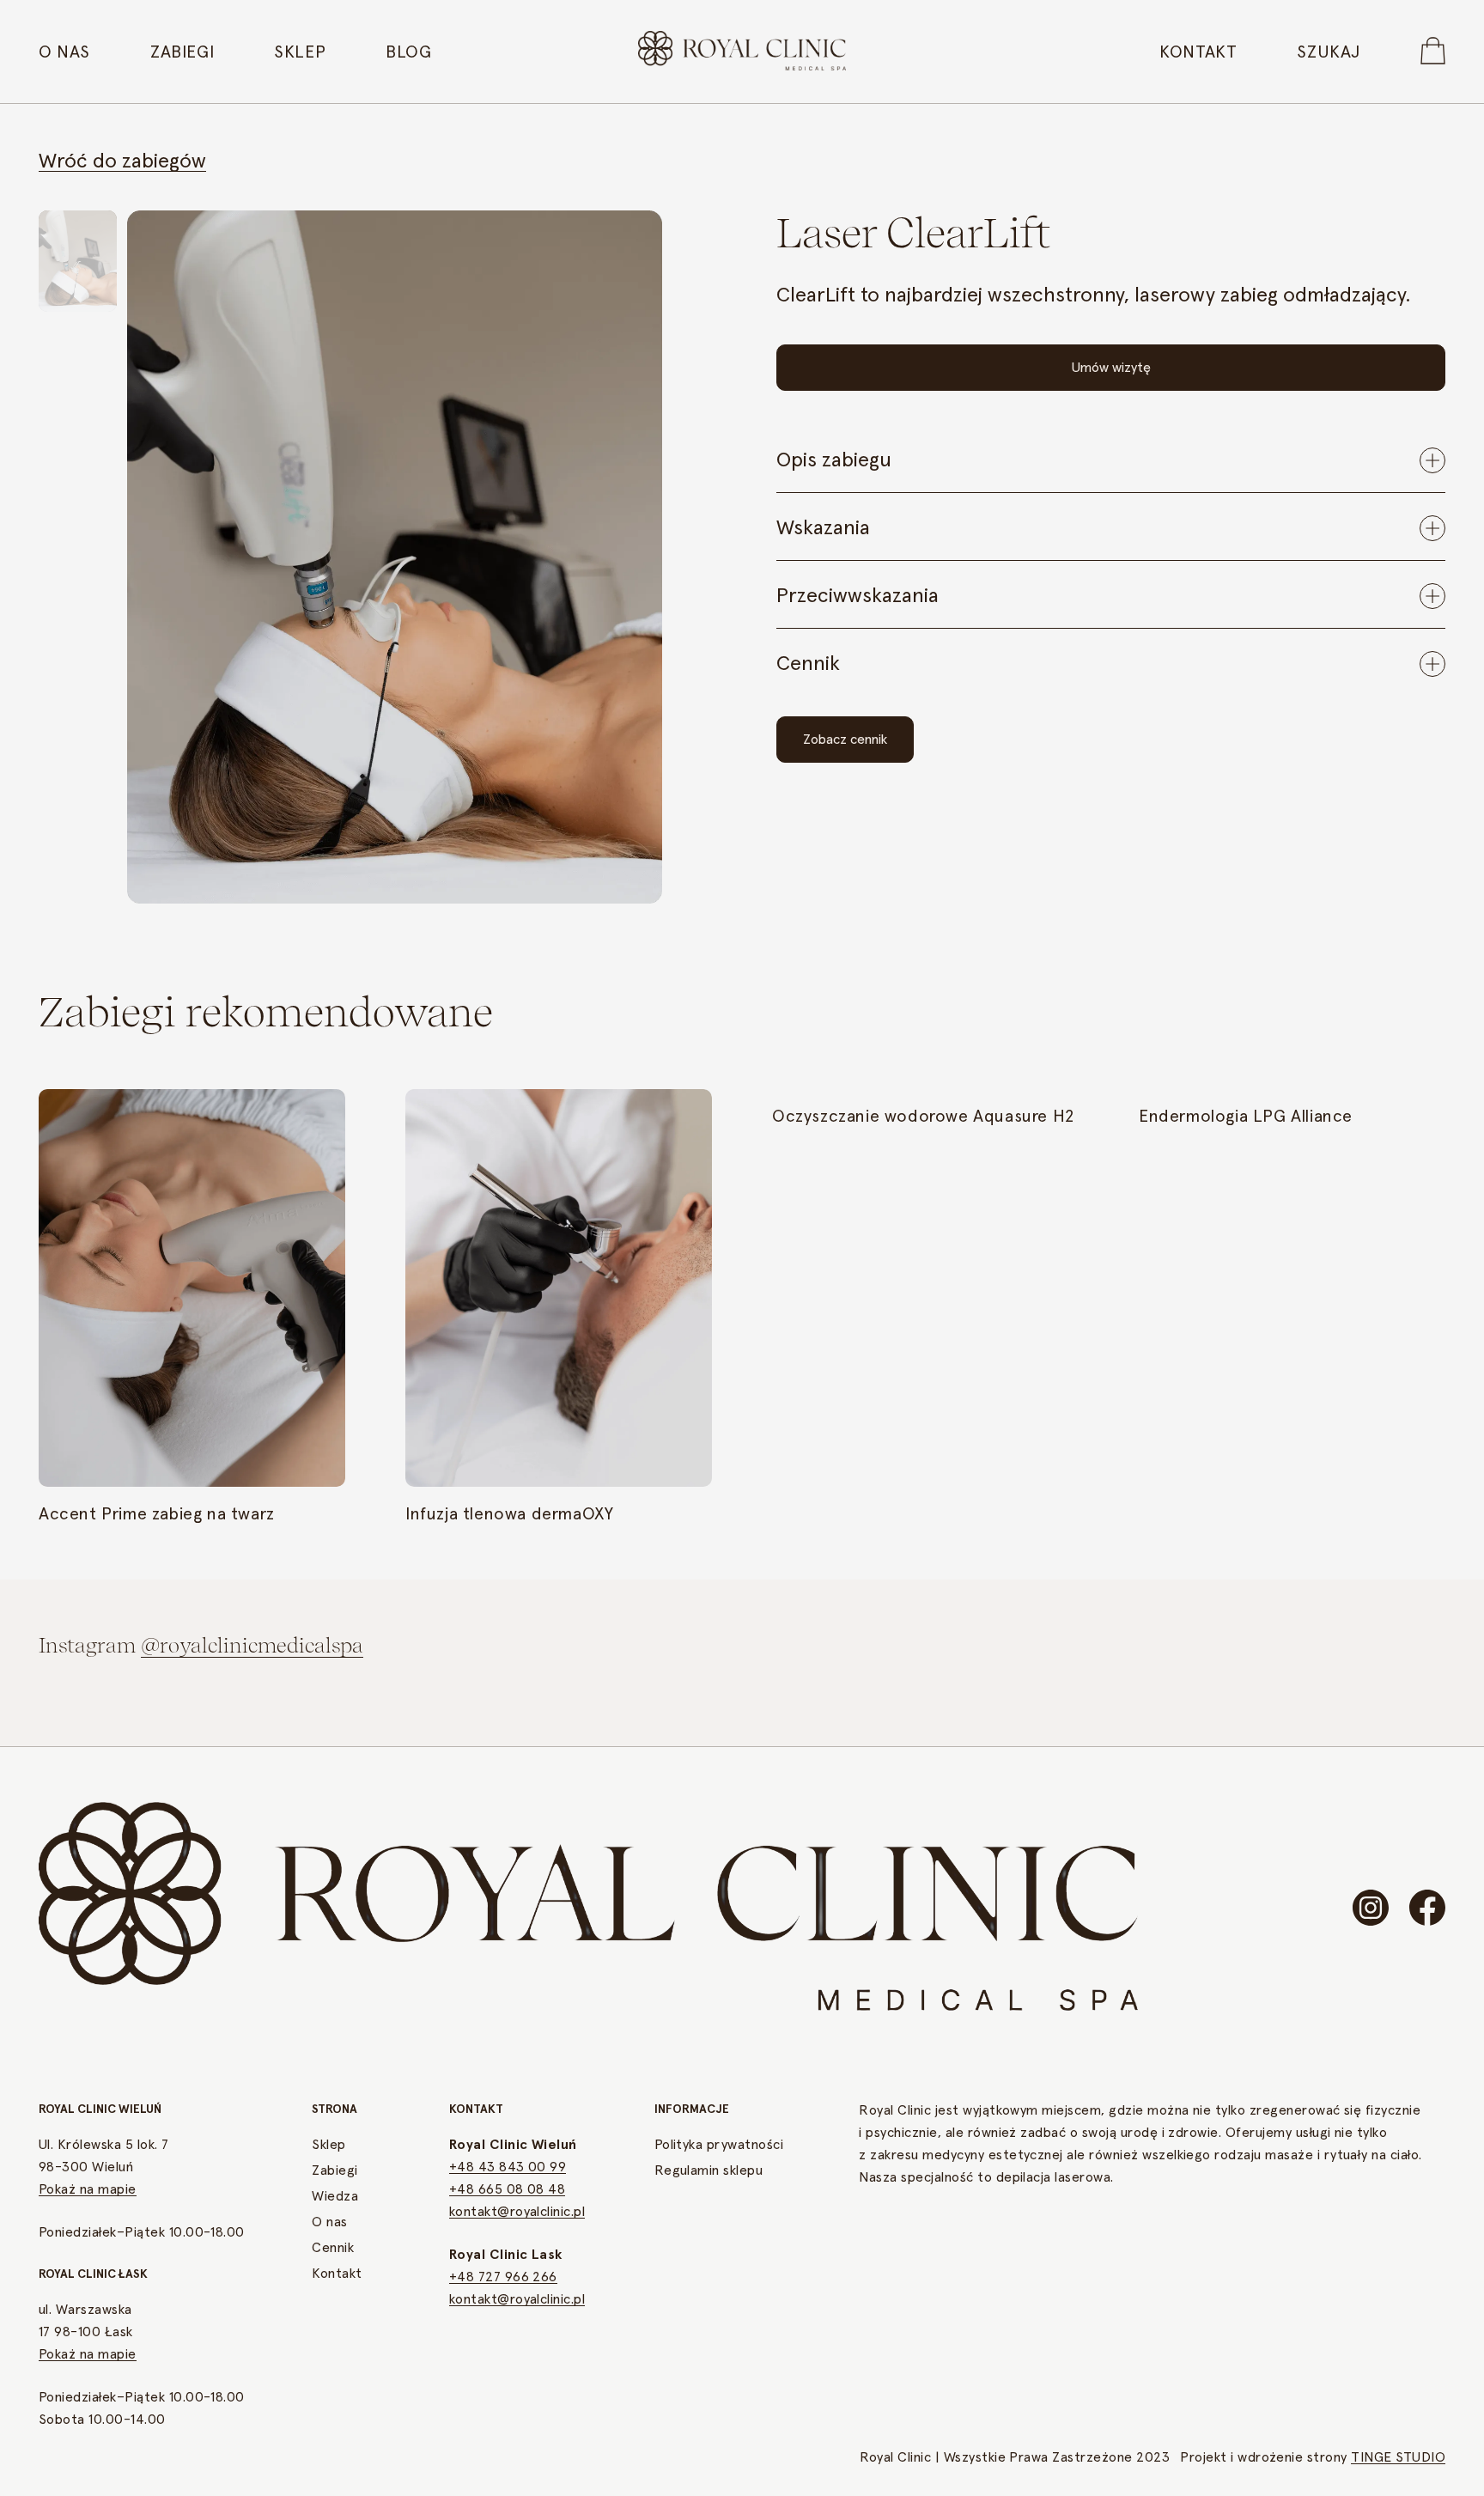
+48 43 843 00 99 (508, 2167)
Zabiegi (182, 52)
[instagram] (1371, 1908)
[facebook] (1427, 1908)
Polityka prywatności (719, 2145)
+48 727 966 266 (503, 2277)
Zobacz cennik (845, 740)
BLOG (408, 52)
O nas (64, 52)
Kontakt (1198, 52)
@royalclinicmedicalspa (252, 1645)
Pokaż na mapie (88, 2189)
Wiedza (335, 2196)
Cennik (333, 2248)
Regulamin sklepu (709, 2170)
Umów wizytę (1111, 368)
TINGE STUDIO (1398, 2457)
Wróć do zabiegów (122, 161)
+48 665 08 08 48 (508, 2189)
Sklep (300, 52)
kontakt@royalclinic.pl (517, 2212)
